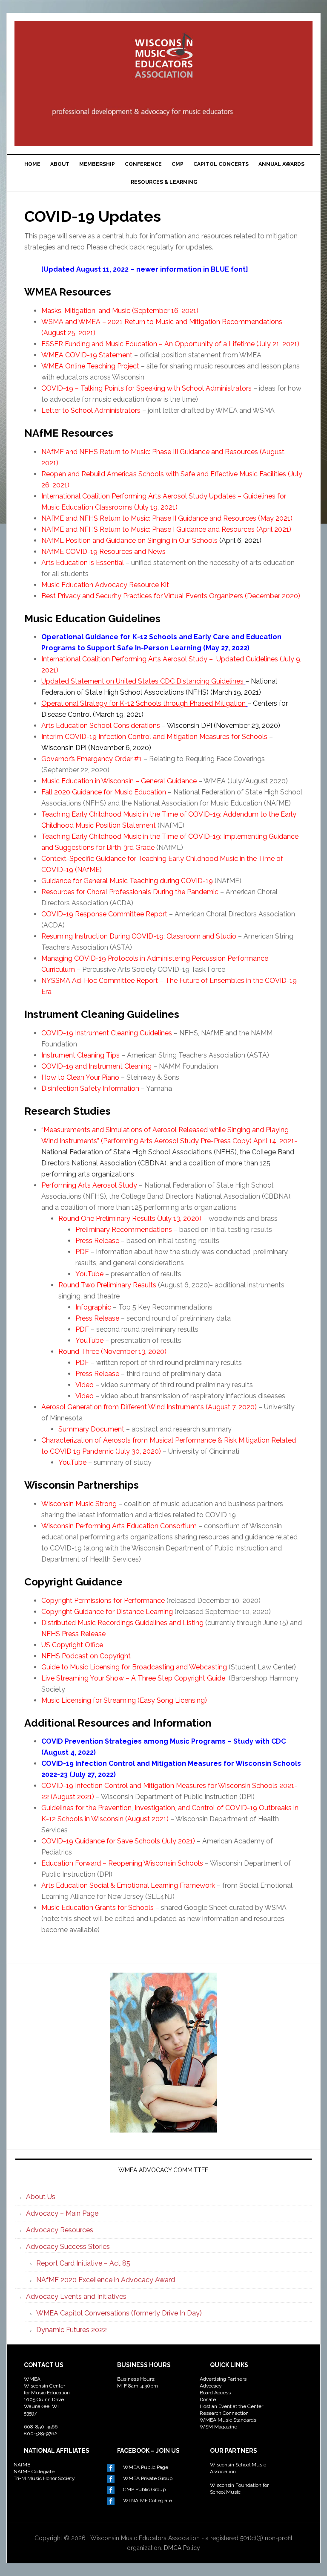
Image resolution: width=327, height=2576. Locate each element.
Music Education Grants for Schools (98, 1908)
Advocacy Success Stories (68, 2247)
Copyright (57, 1601)
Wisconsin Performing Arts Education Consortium (119, 1526)
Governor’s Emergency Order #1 (92, 759)
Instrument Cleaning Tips (80, 1055)
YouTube (89, 1274)
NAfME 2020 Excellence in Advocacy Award (106, 2280)
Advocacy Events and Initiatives (76, 2296)
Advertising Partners (223, 2379)
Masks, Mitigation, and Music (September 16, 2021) (120, 311)
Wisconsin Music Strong (79, 1504)
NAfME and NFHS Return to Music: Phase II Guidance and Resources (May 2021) (167, 518)
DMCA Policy (182, 2548)
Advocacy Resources (60, 2230)
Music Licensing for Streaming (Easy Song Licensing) (124, 1700)
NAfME (22, 2465)
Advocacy (211, 2386)
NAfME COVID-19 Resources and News (103, 552)
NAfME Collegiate (34, 2472)
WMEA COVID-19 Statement (87, 355)
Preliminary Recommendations (124, 1230)
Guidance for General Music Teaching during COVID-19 (127, 881)
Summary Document (91, 1429)
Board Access (215, 2393)
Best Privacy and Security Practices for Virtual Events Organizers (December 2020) (171, 596)
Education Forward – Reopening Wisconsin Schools (122, 1863)
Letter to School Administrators (91, 410)
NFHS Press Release (73, 1634)
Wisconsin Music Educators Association (163, 58)
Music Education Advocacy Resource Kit (105, 585)
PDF (82, 1252)
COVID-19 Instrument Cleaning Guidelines (107, 1033)
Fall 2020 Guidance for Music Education (104, 792)
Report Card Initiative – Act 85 (83, 2263)
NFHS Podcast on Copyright (86, 1656)
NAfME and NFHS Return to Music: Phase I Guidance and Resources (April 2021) (166, 529)
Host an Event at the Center (231, 2406)
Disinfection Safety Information (90, 1088)
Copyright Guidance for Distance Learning (107, 1612)
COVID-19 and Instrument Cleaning (96, 1066)
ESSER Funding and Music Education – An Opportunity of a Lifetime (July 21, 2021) (170, 344)
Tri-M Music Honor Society (44, 2478)
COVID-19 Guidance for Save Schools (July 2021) (118, 1841)
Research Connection (224, 2413)
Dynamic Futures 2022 (72, 2330)
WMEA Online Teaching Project (90, 366)
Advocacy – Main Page (62, 2213)
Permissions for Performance (119, 1601)
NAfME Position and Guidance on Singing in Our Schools (129, 540)
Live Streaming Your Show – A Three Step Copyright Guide (133, 1678)
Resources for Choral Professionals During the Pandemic (130, 892)
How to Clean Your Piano (80, 1077)
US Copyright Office (72, 1645)
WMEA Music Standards (228, 2420)
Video (85, 1385)
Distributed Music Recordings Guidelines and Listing (122, 1623)
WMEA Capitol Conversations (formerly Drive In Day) (119, 2313)
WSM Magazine (218, 2427)
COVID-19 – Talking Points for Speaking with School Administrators (146, 388)
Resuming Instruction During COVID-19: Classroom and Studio (139, 936)
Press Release (97, 1241)
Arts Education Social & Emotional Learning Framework (128, 1885)
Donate (208, 2399)
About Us (41, 2197)
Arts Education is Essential (83, 563)
